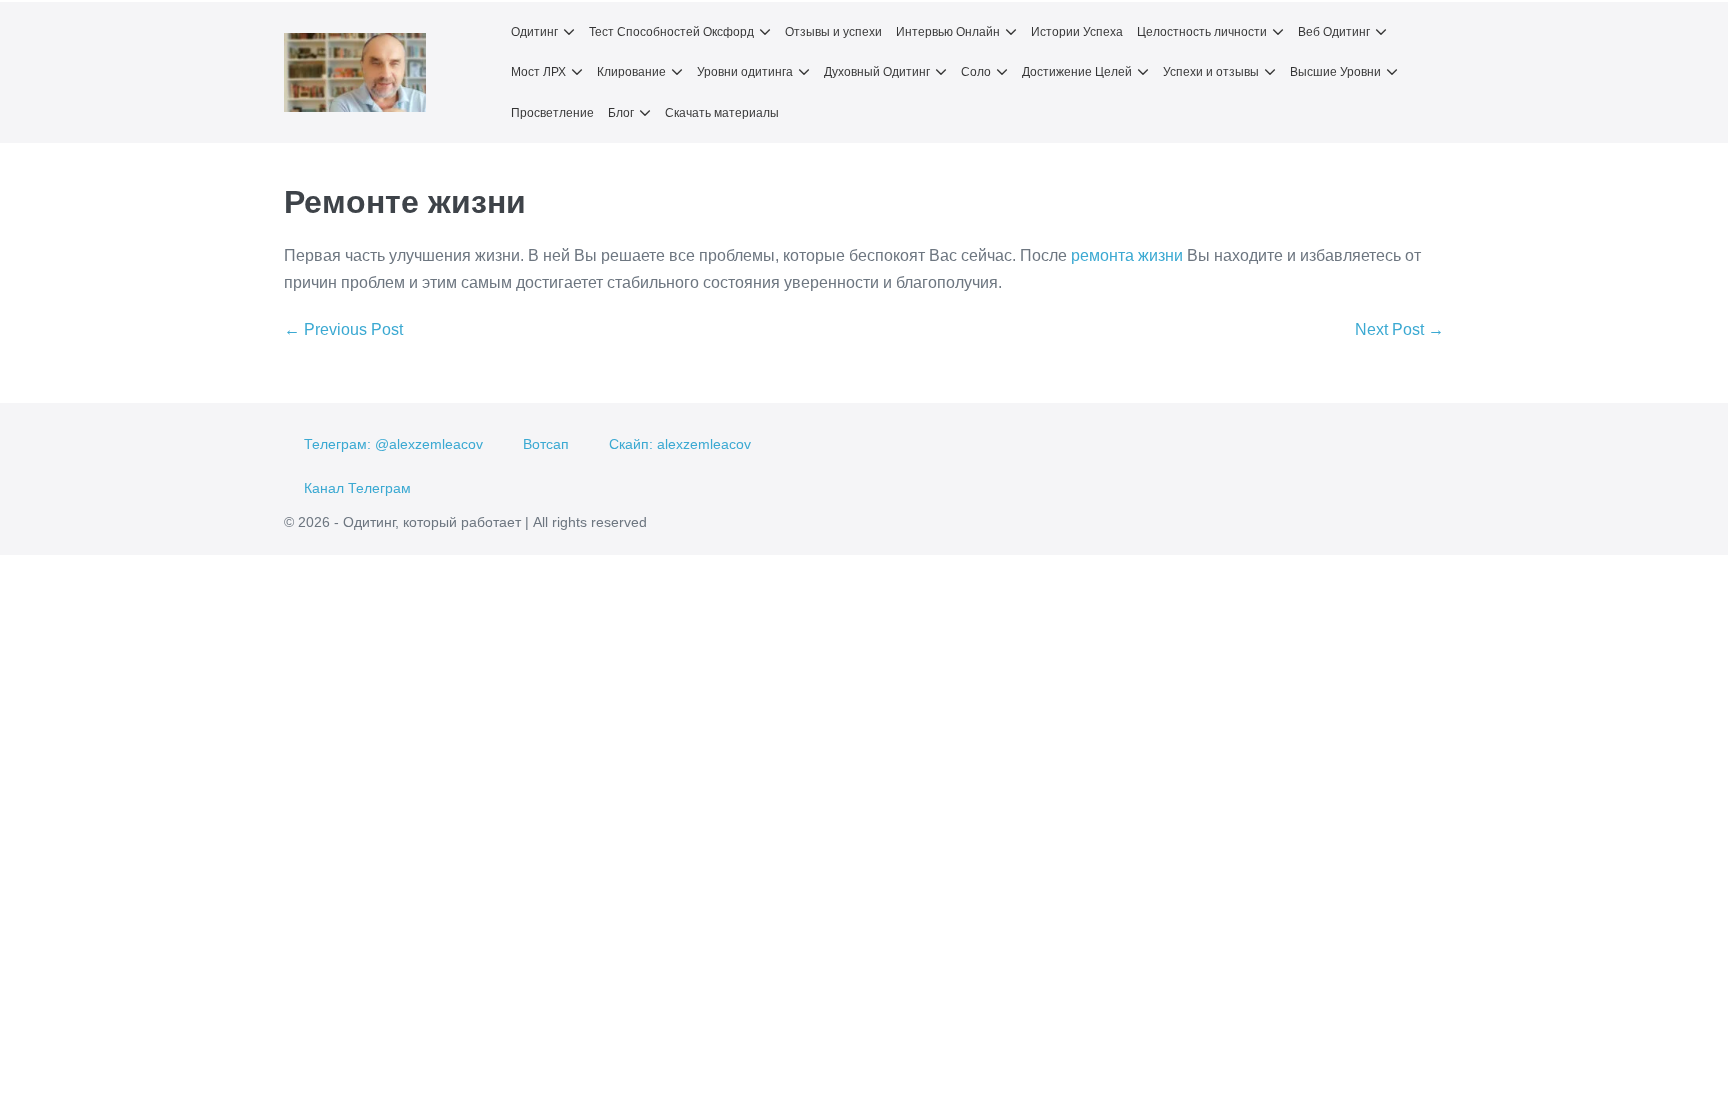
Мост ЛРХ (538, 72)
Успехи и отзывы (1211, 72)
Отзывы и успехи (833, 32)
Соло (976, 72)
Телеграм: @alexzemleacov (393, 444)
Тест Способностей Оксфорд (671, 32)
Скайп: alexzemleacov (680, 444)
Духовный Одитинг (877, 72)
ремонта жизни (1127, 255)
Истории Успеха (1077, 32)
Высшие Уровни (1335, 72)
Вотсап (546, 444)
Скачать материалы (722, 113)
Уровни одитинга (745, 72)
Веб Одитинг (1334, 32)
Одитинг (534, 32)
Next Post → (1399, 329)
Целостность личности (1202, 32)
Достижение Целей (1077, 72)
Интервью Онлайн (948, 32)
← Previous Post (343, 329)
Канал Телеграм (357, 488)
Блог (621, 113)
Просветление (552, 113)
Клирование (631, 72)
